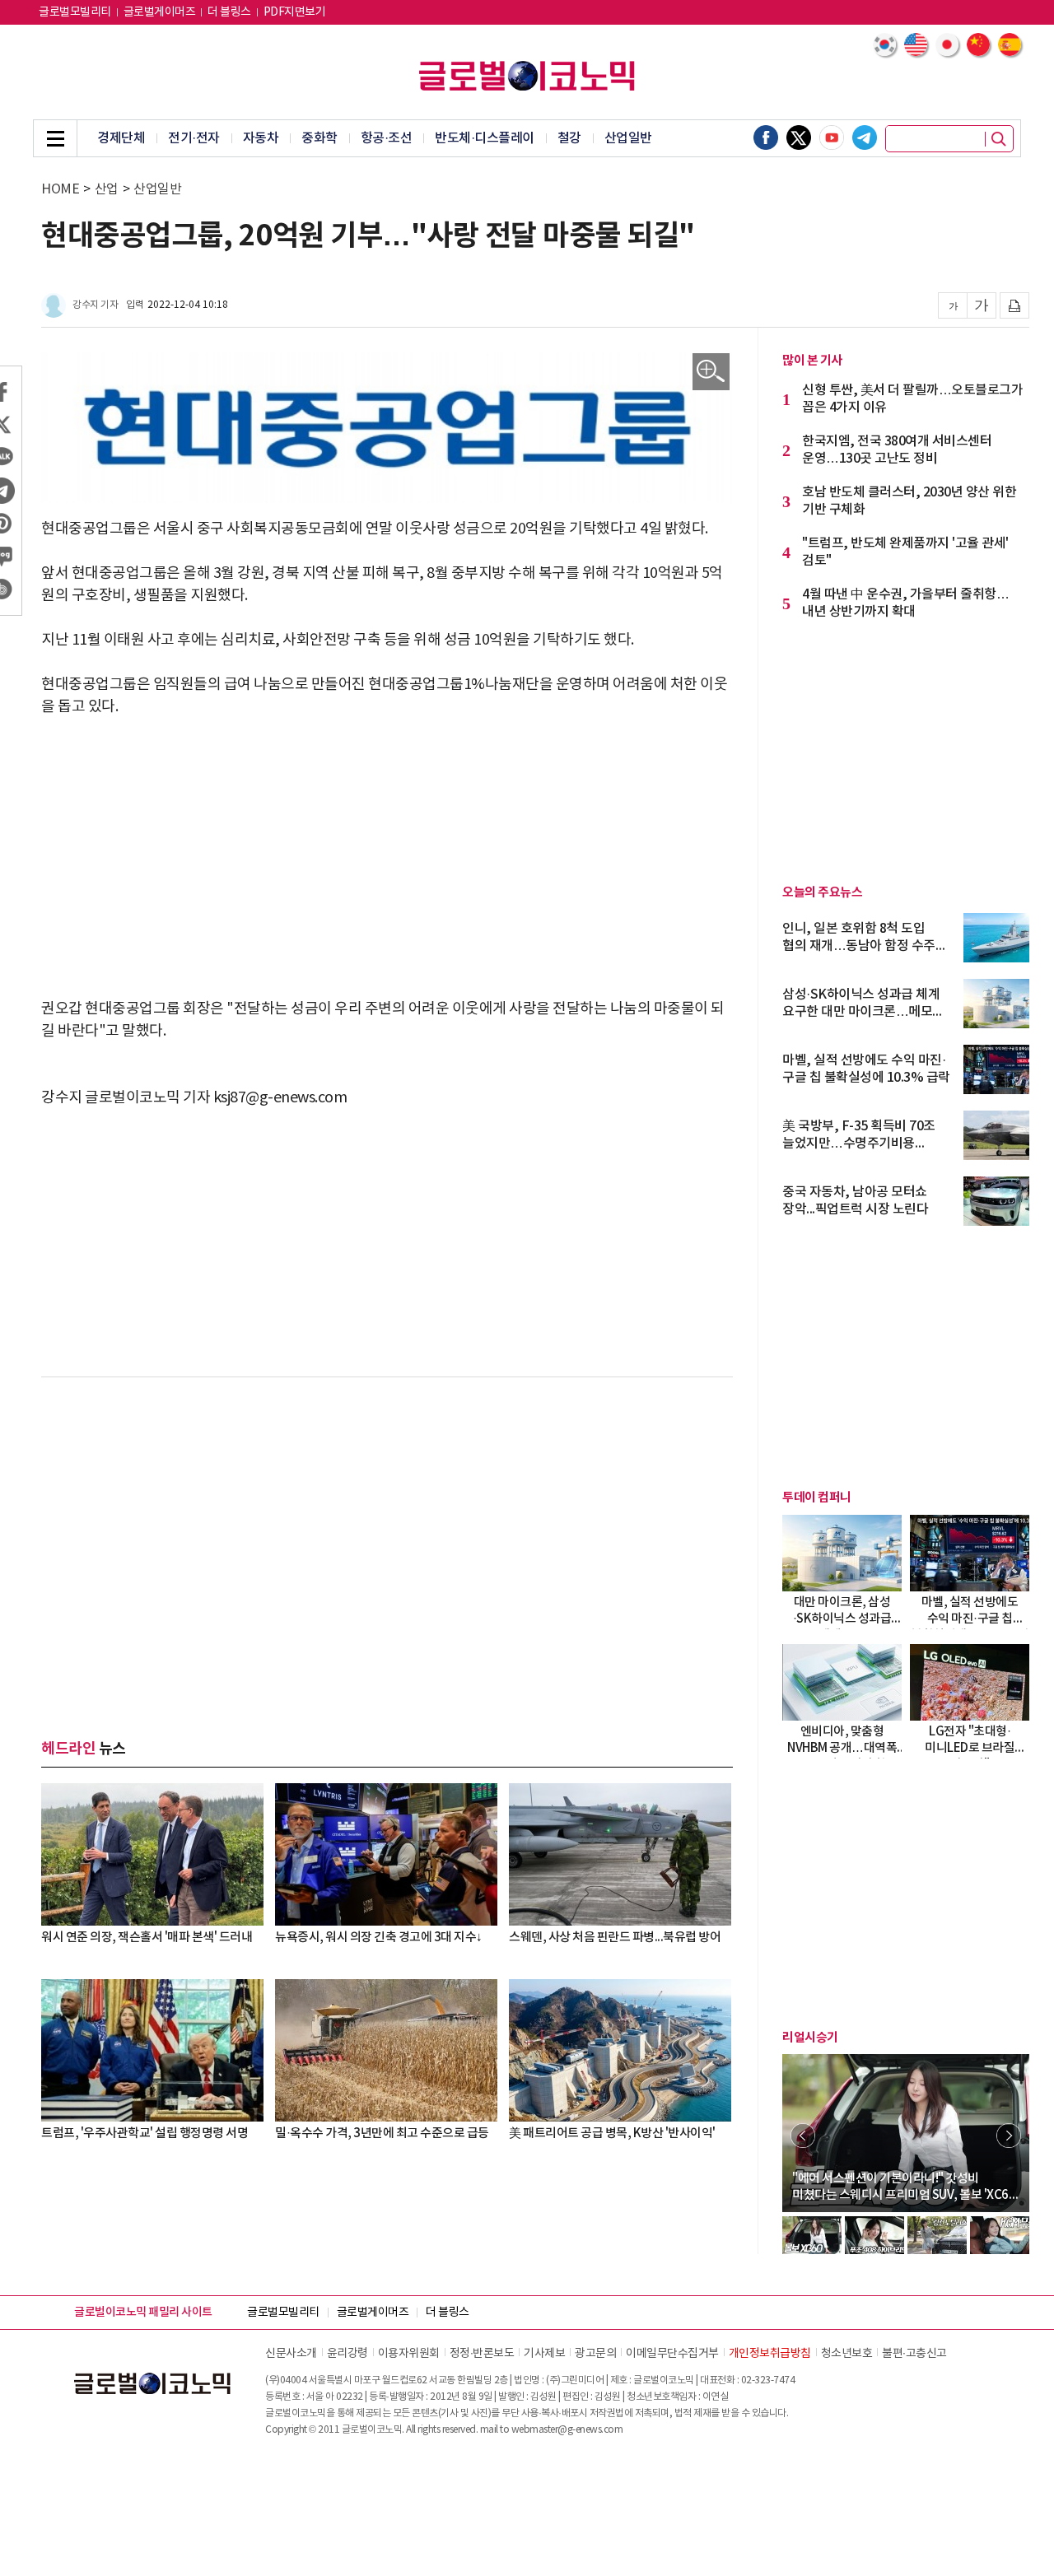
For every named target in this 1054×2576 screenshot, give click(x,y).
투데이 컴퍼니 (817, 1498)
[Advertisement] (387, 858)
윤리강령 (347, 2354)
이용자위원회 (409, 2354)
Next (1009, 2136)
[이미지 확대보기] (711, 372)
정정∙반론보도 (482, 2354)
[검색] (999, 139)
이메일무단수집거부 (672, 2354)
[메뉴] (55, 138)
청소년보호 (847, 2354)
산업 (107, 189)
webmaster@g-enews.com (567, 2430)
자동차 (261, 138)
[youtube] (832, 137)
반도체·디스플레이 (485, 138)
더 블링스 (229, 12)
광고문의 (595, 2354)
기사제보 (544, 2354)
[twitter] (799, 137)
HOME (60, 189)
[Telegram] (865, 137)
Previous (803, 2136)
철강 (569, 138)
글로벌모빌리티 (75, 12)
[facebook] (766, 137)
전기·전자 (194, 138)
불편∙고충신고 (914, 2354)
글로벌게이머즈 (160, 12)
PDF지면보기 (295, 12)
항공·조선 (387, 138)
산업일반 (628, 138)
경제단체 (121, 138)
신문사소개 (291, 2354)
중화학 (319, 138)
